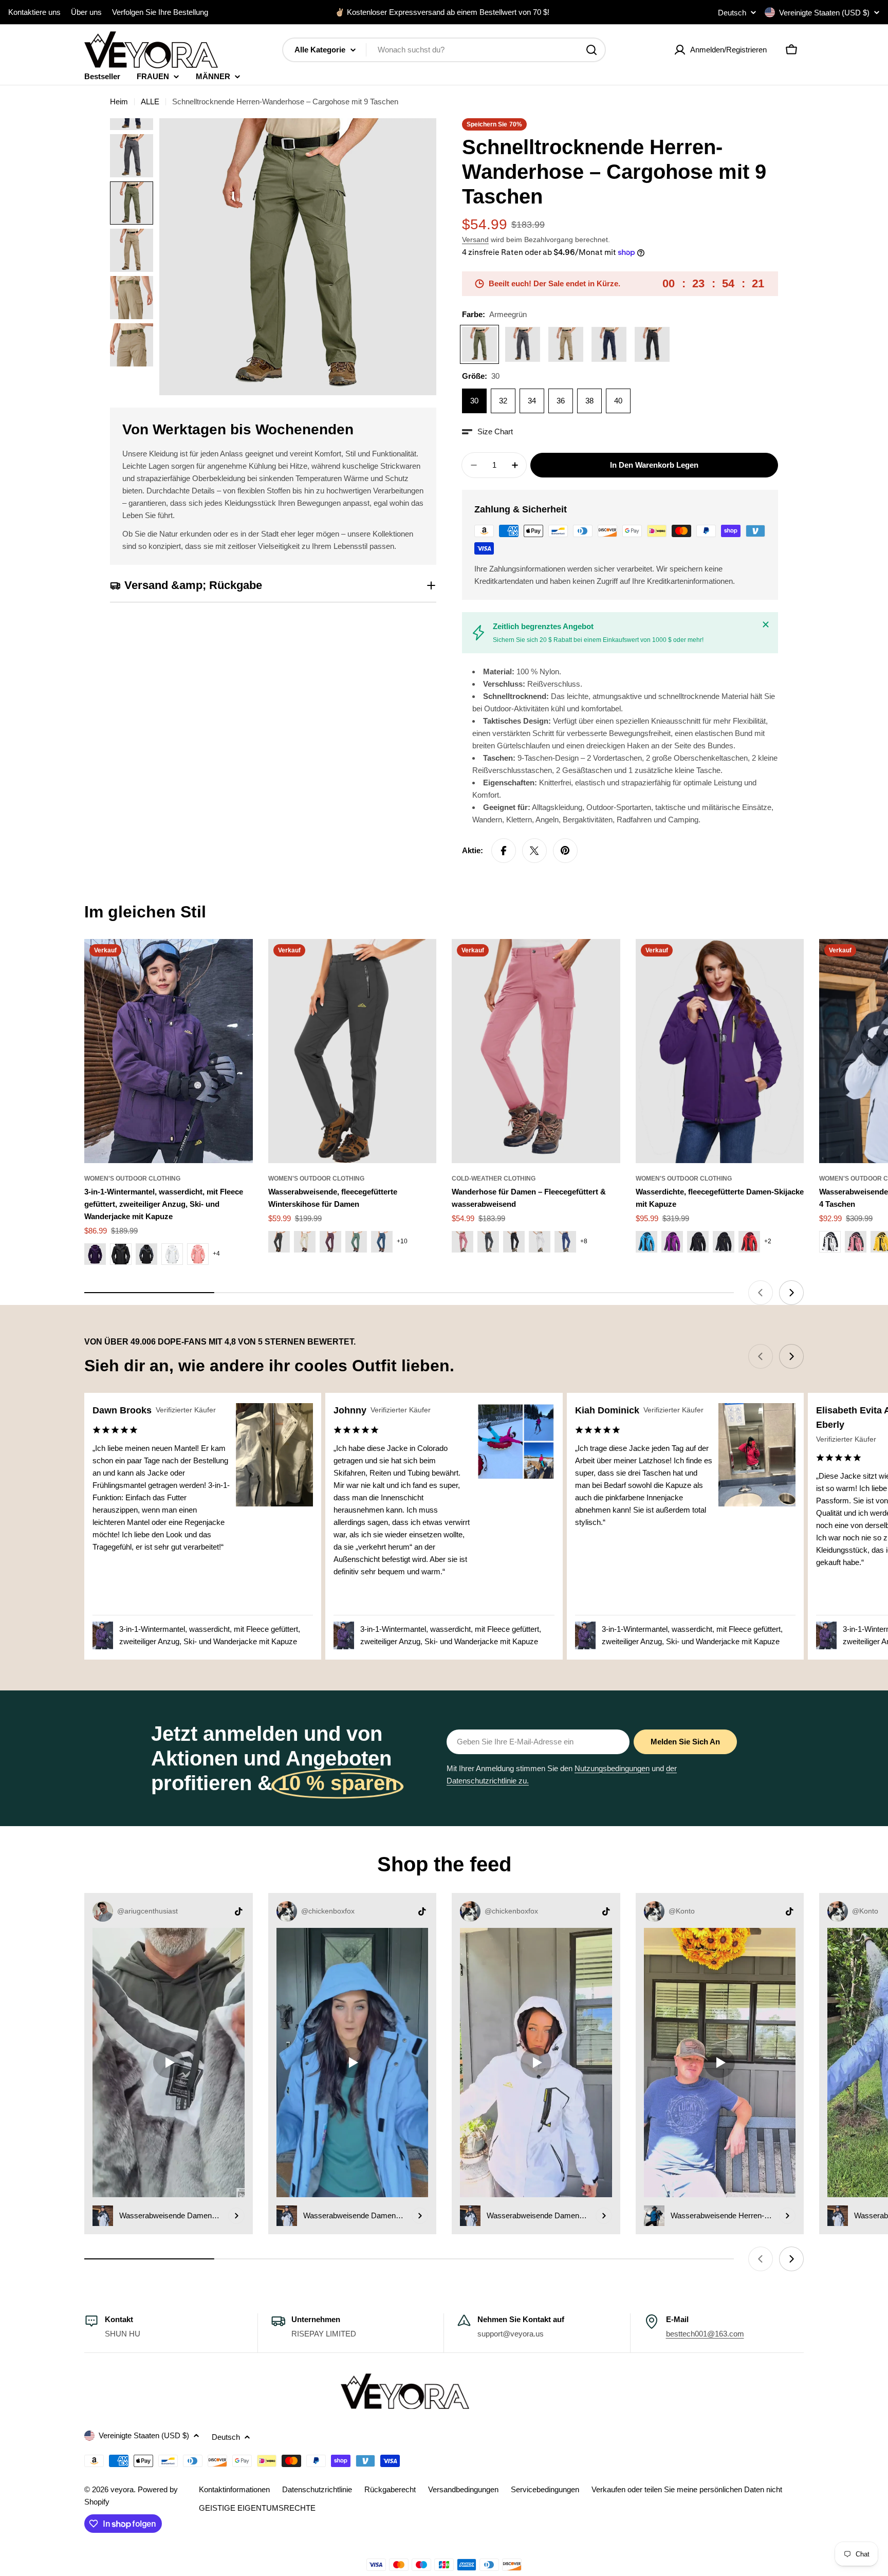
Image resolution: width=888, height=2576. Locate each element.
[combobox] (444, 50)
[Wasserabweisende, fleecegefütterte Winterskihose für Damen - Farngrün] (356, 1242)
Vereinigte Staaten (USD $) (824, 13)
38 (589, 401)
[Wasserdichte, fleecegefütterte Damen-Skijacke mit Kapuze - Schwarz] (698, 1242)
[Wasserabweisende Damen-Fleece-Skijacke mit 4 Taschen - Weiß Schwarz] (830, 1242)
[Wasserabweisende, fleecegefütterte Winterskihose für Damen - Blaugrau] (382, 1242)
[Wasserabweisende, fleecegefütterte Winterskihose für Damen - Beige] (305, 1242)
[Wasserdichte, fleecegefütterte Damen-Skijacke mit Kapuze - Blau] (646, 1242)
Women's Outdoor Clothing (132, 1179)
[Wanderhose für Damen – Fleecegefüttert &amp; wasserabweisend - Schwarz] (514, 1242)
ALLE (150, 102)
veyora (122, 2489)
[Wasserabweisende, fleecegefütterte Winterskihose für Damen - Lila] (330, 1242)
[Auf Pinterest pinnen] (565, 851)
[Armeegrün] (479, 344)
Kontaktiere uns (34, 12)
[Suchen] (591, 50)
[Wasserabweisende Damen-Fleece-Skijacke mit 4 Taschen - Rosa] (856, 1242)
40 (618, 401)
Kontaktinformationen (234, 2489)
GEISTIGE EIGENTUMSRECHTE (257, 2508)
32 (503, 401)
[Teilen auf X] (534, 851)
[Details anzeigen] (236, 2216)
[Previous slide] (761, 1293)
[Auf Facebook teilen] (504, 851)
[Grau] (523, 344)
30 (474, 401)
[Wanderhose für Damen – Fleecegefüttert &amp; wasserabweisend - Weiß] (540, 1242)
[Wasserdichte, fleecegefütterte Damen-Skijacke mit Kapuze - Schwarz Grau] (724, 1242)
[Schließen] (766, 624)
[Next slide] (791, 1293)
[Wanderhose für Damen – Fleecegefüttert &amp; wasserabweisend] (536, 1051)
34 (532, 401)
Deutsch (732, 13)
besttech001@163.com (705, 2334)
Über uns (86, 12)
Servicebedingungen (545, 2489)
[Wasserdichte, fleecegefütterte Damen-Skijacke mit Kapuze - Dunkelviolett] (672, 1242)
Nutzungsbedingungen (612, 1768)
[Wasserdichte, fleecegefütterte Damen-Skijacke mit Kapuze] (720, 1051)
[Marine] (609, 344)
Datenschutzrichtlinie (317, 2489)
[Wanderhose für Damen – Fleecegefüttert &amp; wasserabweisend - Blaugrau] (565, 1242)
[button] (487, 432)
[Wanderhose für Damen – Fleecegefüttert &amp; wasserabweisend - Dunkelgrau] (488, 1242)
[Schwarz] (652, 344)
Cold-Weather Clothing (494, 1179)
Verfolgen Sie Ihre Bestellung (160, 12)
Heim (119, 102)
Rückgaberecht (390, 2489)
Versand (475, 240)
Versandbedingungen (463, 2489)
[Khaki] (566, 344)
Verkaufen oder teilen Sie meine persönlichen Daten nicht (687, 2489)
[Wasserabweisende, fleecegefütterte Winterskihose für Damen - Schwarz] (279, 1242)
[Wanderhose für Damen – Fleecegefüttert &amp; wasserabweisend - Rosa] (462, 1242)
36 (561, 401)
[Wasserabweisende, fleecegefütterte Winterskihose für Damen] (353, 1051)
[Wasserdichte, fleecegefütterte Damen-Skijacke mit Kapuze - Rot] (749, 1242)
